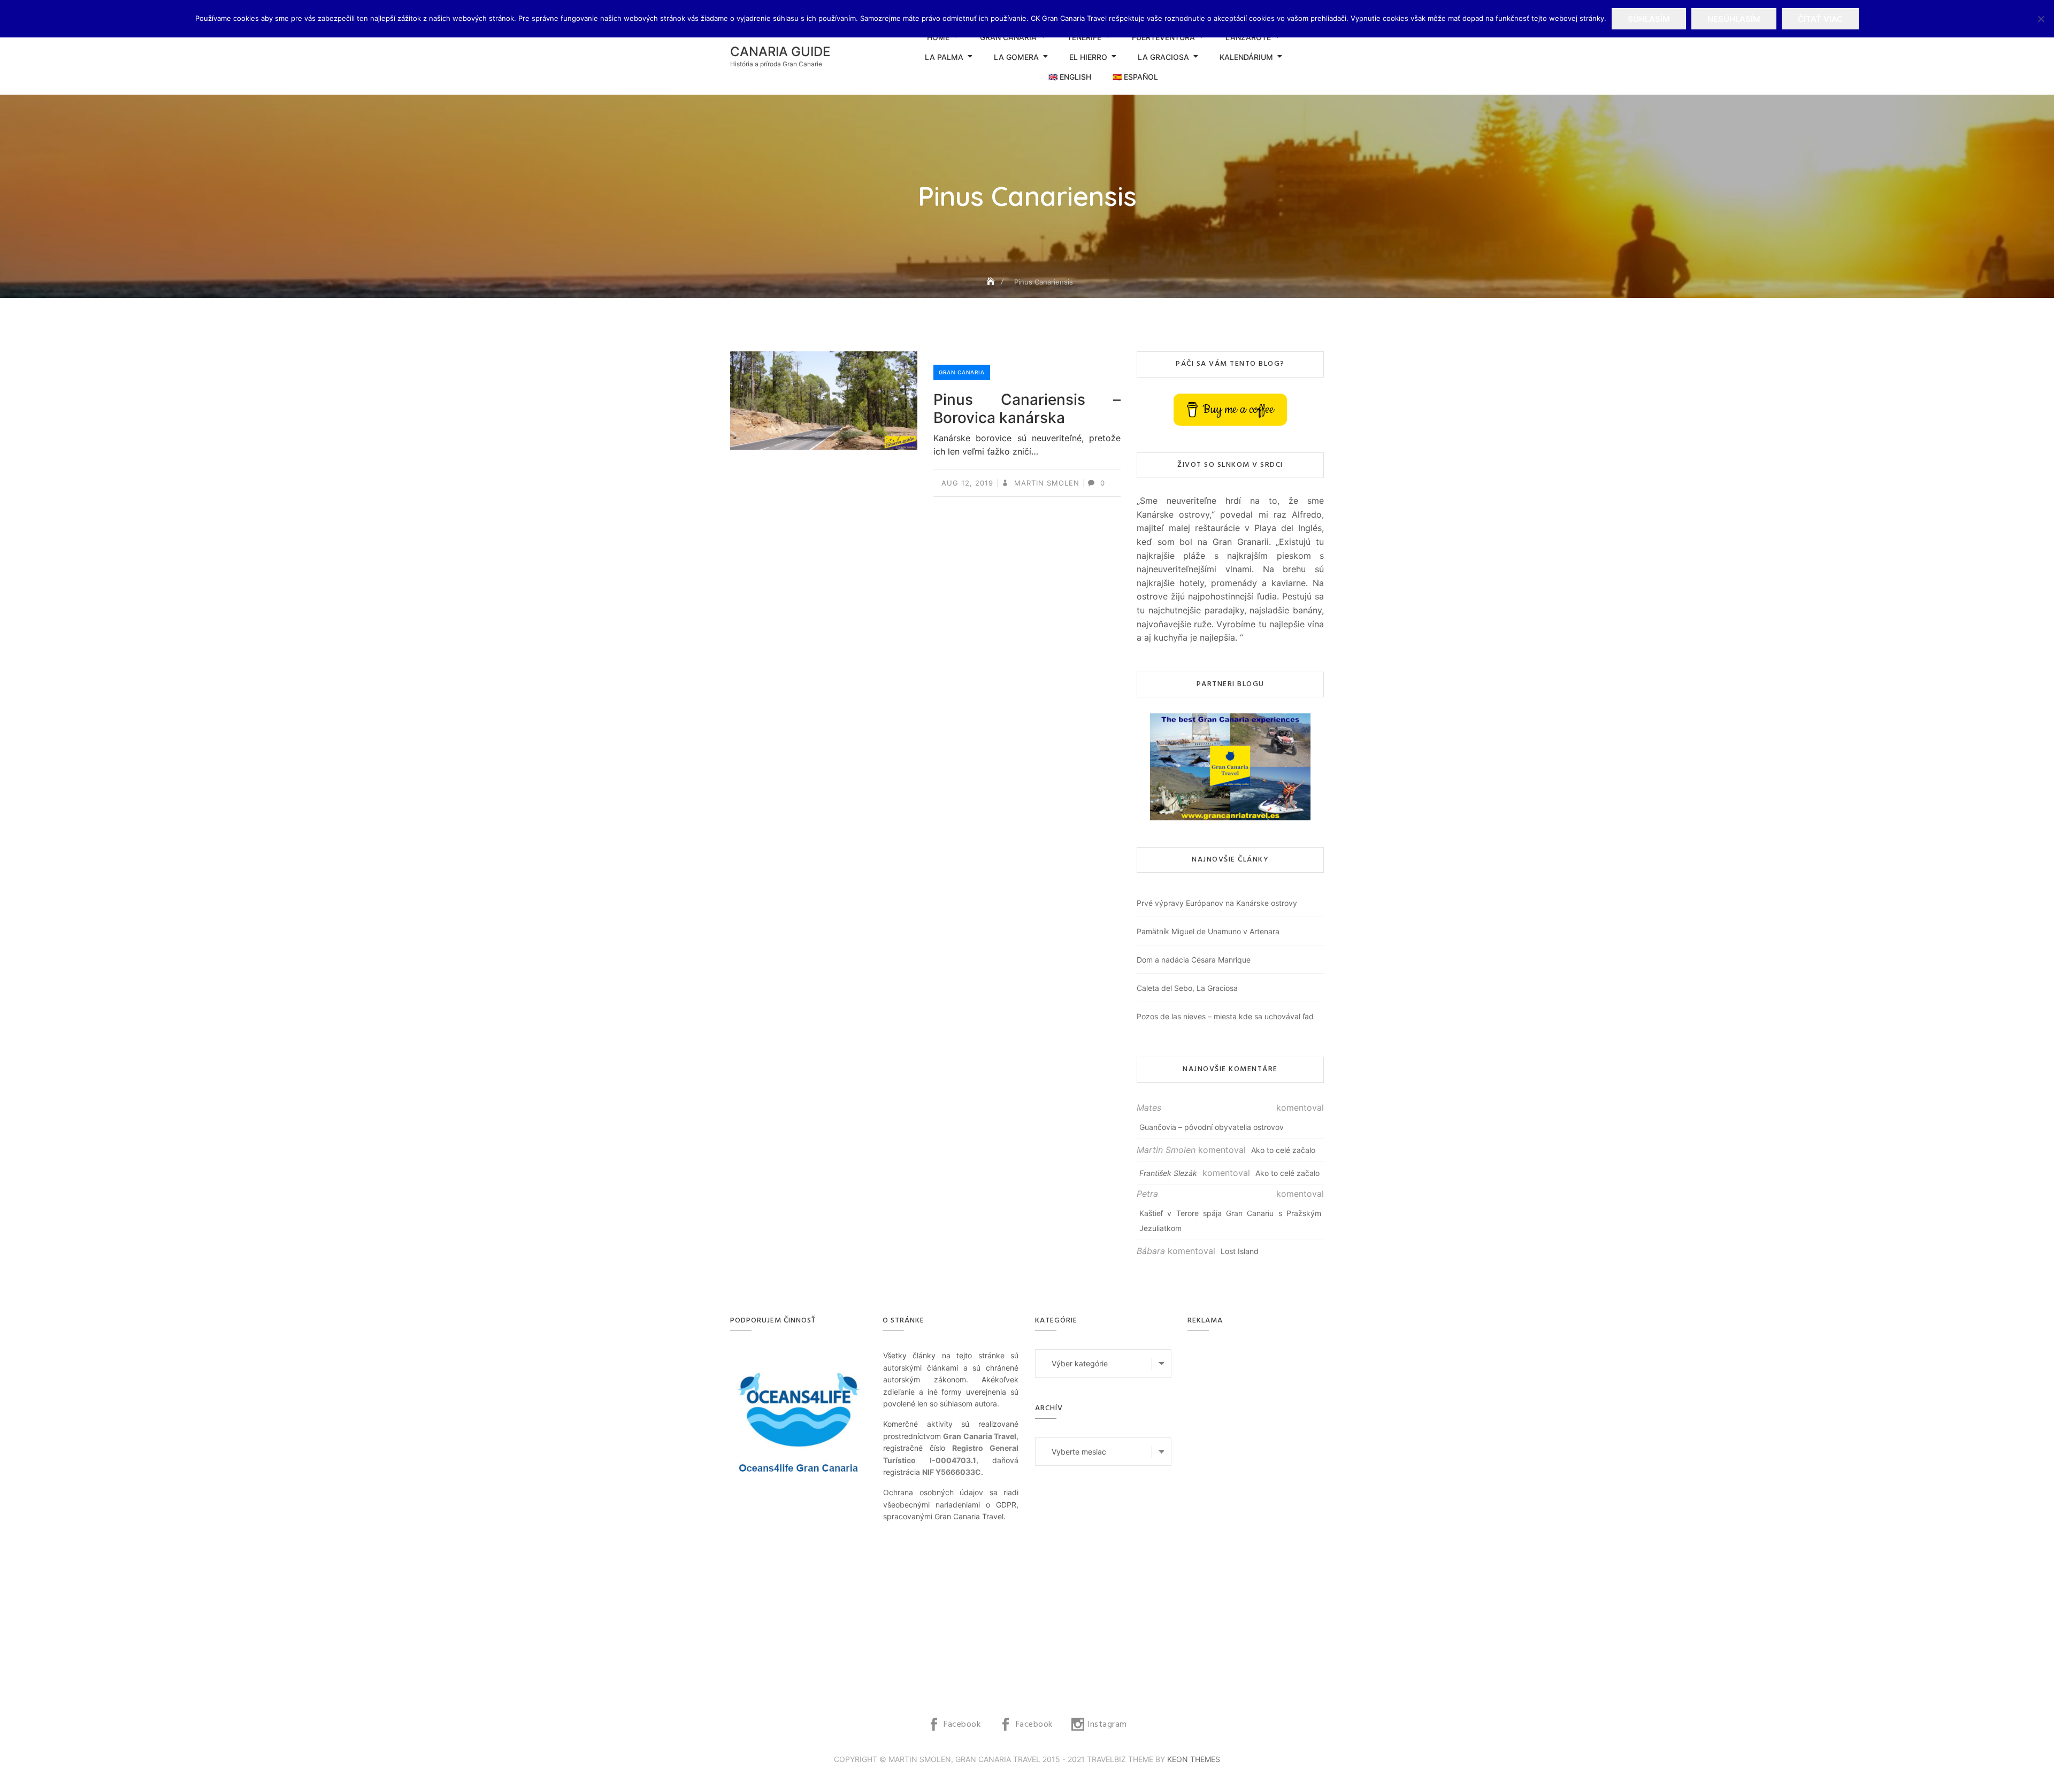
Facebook (962, 1725)
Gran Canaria (1008, 37)
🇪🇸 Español (1135, 77)
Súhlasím (1649, 19)
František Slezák (1168, 1173)
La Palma (944, 57)
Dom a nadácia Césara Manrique (1194, 960)
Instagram (1107, 1725)
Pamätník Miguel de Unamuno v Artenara (1208, 931)
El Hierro (1088, 57)
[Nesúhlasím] (2041, 19)
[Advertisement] (1258, 1510)
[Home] (992, 282)
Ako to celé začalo (1283, 1150)
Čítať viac (1820, 19)
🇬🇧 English (1070, 77)
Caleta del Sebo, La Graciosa (1187, 988)
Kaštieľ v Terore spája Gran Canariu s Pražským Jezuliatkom (1230, 1221)
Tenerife (1084, 37)
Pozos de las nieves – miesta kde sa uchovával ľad (1225, 1016)
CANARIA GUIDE (780, 52)
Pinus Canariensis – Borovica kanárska (1027, 409)
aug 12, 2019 (967, 483)
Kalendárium (1246, 57)
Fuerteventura (1163, 37)
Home (938, 37)
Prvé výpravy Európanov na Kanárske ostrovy (1217, 903)
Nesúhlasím (1734, 19)
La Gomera (1016, 57)
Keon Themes (1194, 1759)
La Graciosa (1163, 57)
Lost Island (1240, 1251)
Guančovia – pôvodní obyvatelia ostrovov (1212, 1127)
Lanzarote (1248, 37)
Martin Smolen (1045, 483)
